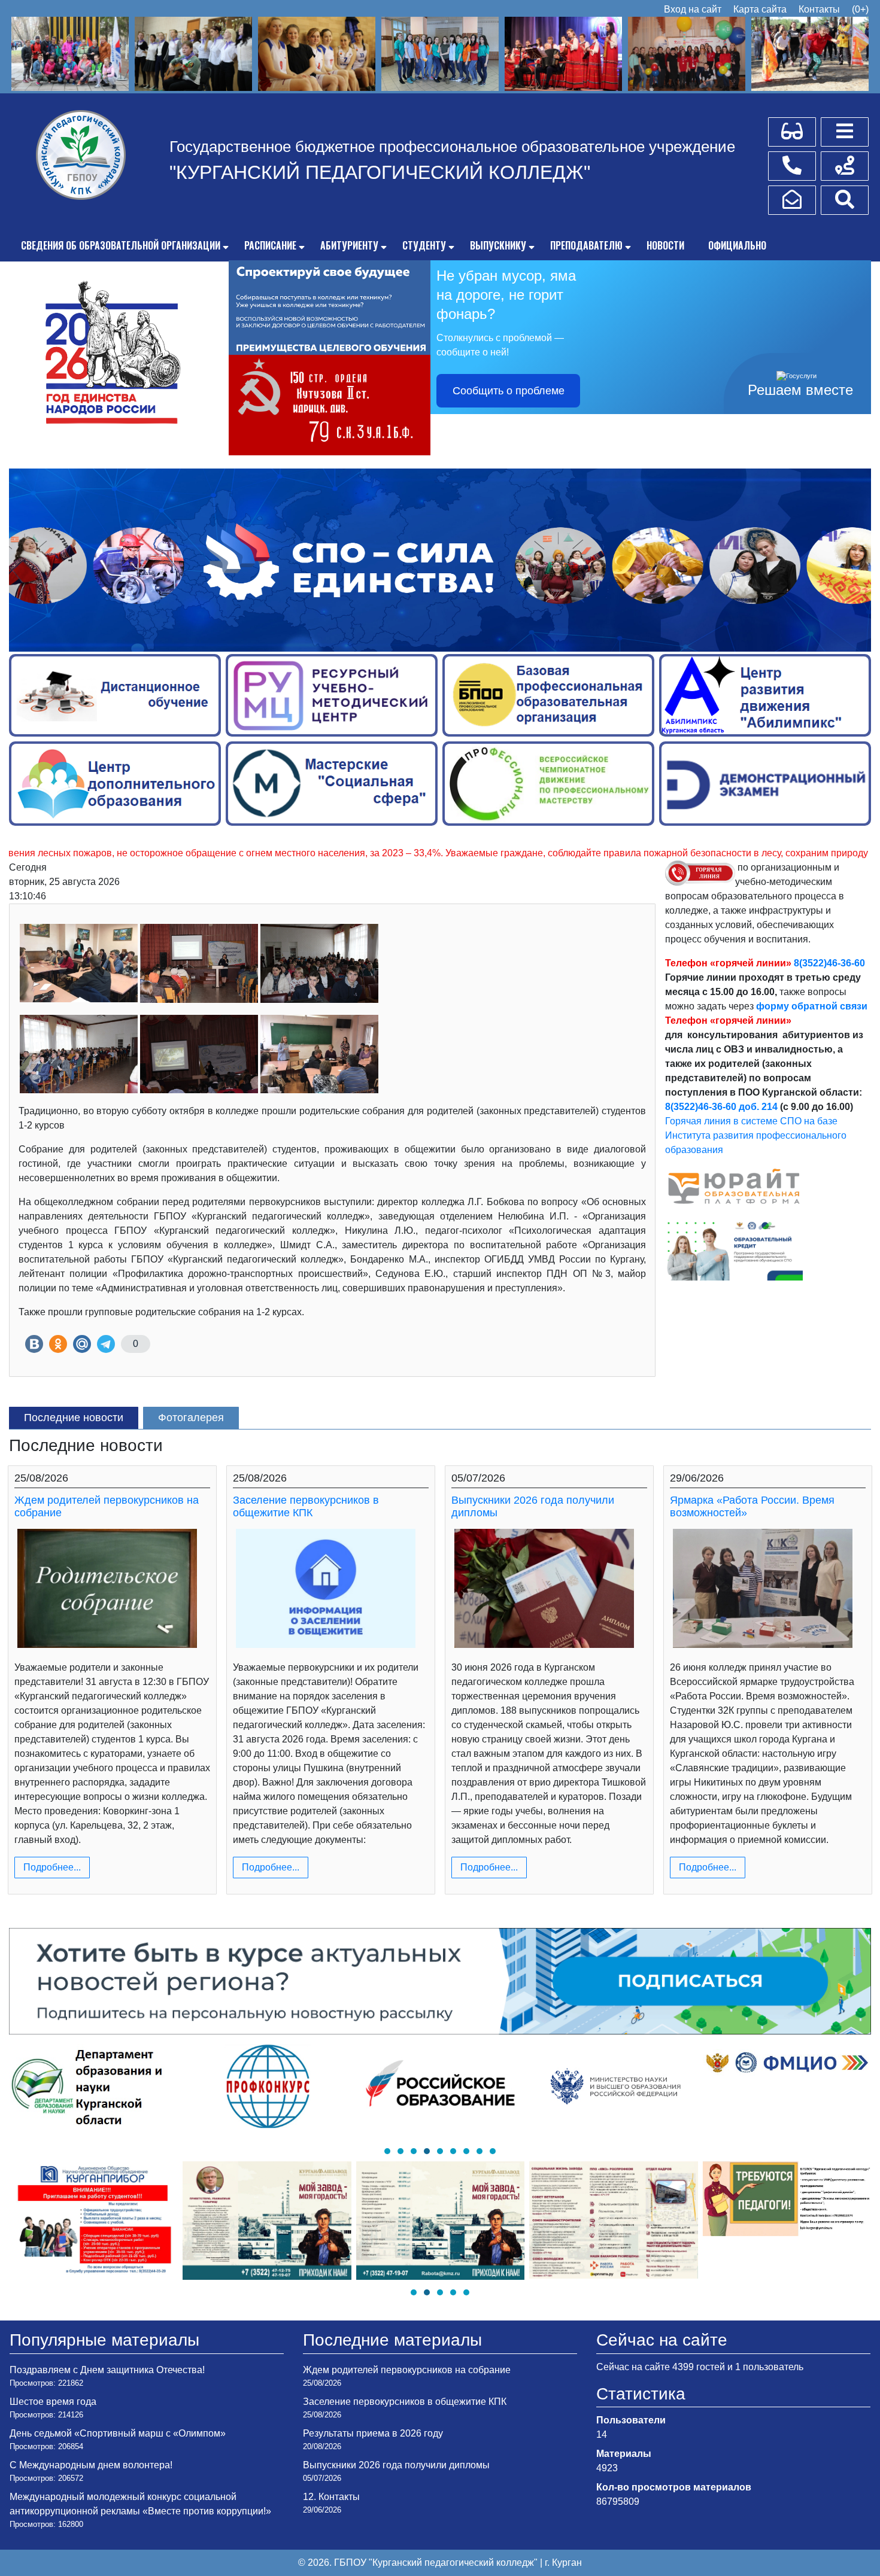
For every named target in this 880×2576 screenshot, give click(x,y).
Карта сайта (760, 9)
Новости (665, 245)
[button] (387, 2151)
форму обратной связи (812, 1006)
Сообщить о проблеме (509, 391)
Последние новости (74, 1418)
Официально (737, 245)
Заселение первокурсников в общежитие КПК (306, 1507)
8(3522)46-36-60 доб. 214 (721, 1107)
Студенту (424, 245)
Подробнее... (52, 1867)
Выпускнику (498, 245)
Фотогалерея (191, 1418)
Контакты (819, 9)
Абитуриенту (349, 245)
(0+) (860, 9)
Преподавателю (586, 245)
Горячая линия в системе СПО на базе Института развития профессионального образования (756, 1135)
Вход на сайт (693, 9)
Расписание (270, 245)
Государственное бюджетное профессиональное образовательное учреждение (452, 147)
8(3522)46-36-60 (829, 963)
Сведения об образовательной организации (121, 245)
